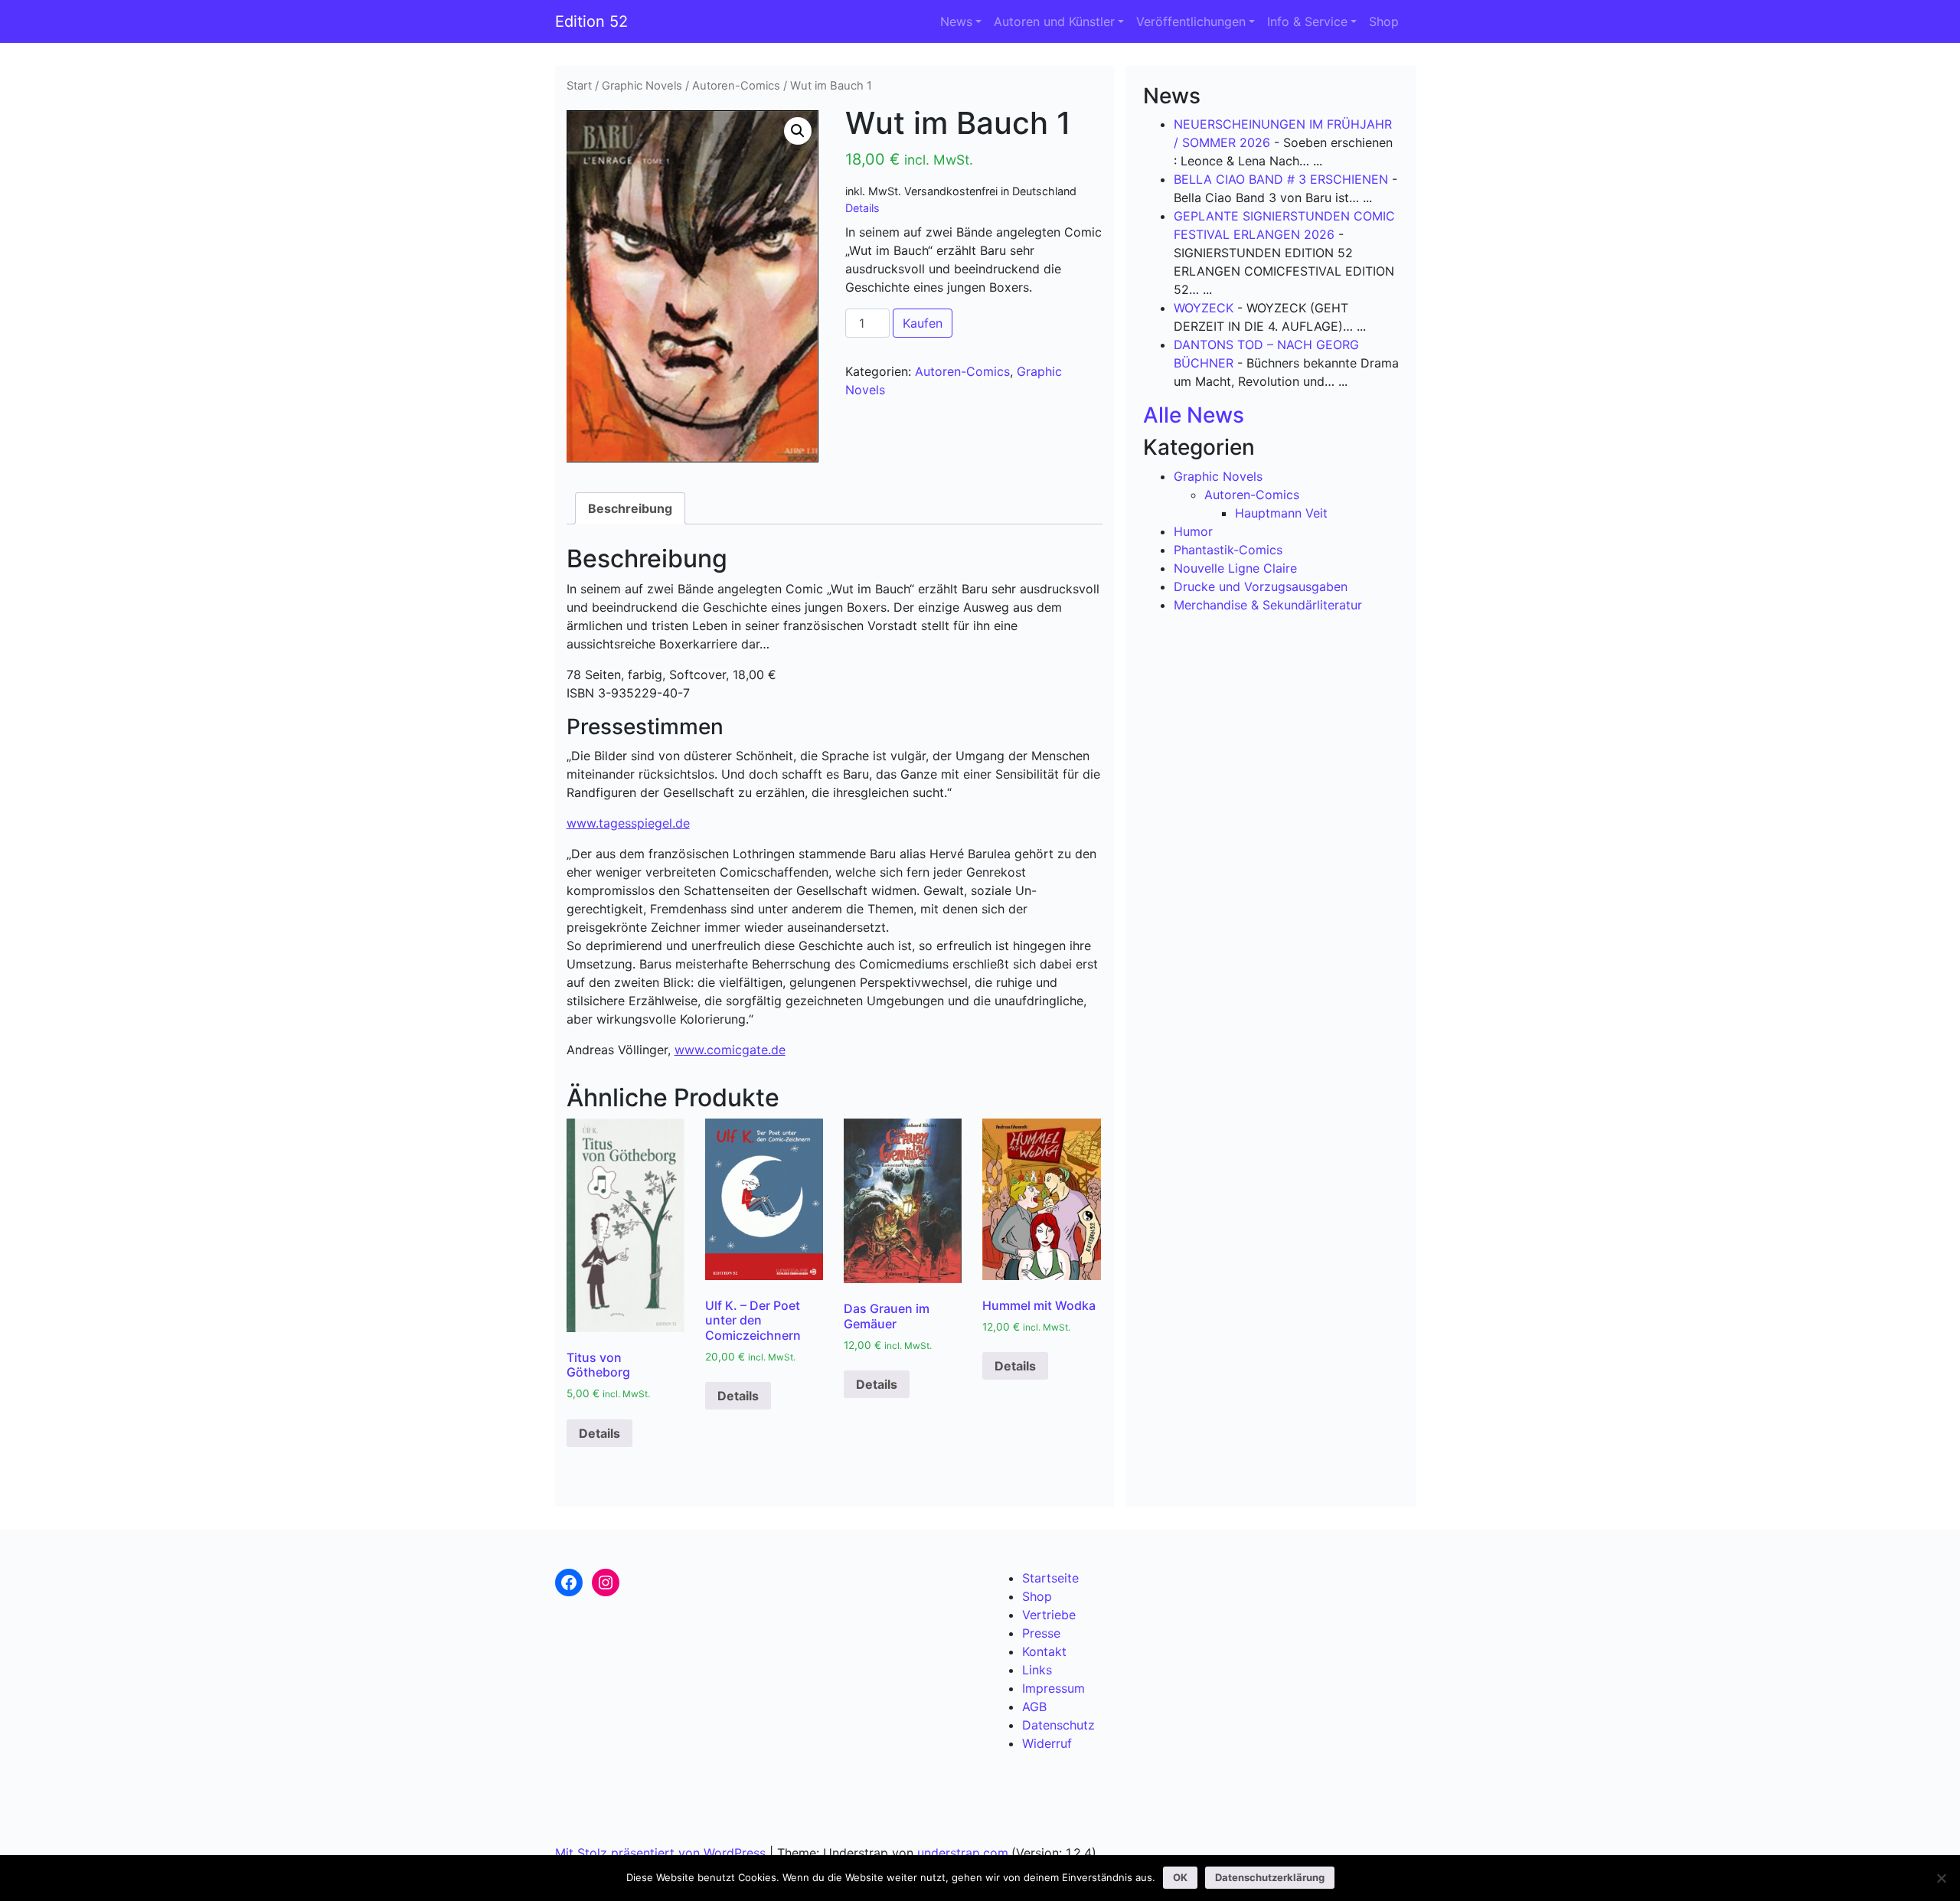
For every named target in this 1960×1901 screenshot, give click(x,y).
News (956, 21)
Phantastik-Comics (1228, 550)
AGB (1034, 1707)
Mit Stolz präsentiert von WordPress (660, 1853)
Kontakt (1044, 1651)
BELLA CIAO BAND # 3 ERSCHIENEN (1281, 179)
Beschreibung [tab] (630, 508)
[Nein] (1941, 1878)
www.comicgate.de (730, 1050)
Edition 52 (591, 21)
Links (1037, 1670)
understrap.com (963, 1853)
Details (862, 208)
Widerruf (1047, 1743)
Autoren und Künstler (1054, 21)
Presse (1041, 1633)
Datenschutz (1058, 1725)
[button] (798, 131)
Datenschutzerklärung (1270, 1877)
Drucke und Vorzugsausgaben (1261, 586)
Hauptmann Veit (1281, 513)
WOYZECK (1204, 308)
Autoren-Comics (736, 86)
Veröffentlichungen (1191, 21)
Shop (1384, 21)
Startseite (1050, 1578)
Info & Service (1307, 21)
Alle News (1194, 415)
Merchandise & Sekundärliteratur (1268, 605)
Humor (1193, 531)
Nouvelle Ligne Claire (1235, 568)
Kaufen (923, 323)
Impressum (1053, 1688)
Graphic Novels (642, 86)
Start (579, 86)
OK (1180, 1877)
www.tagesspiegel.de (628, 823)
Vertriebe (1049, 1615)
